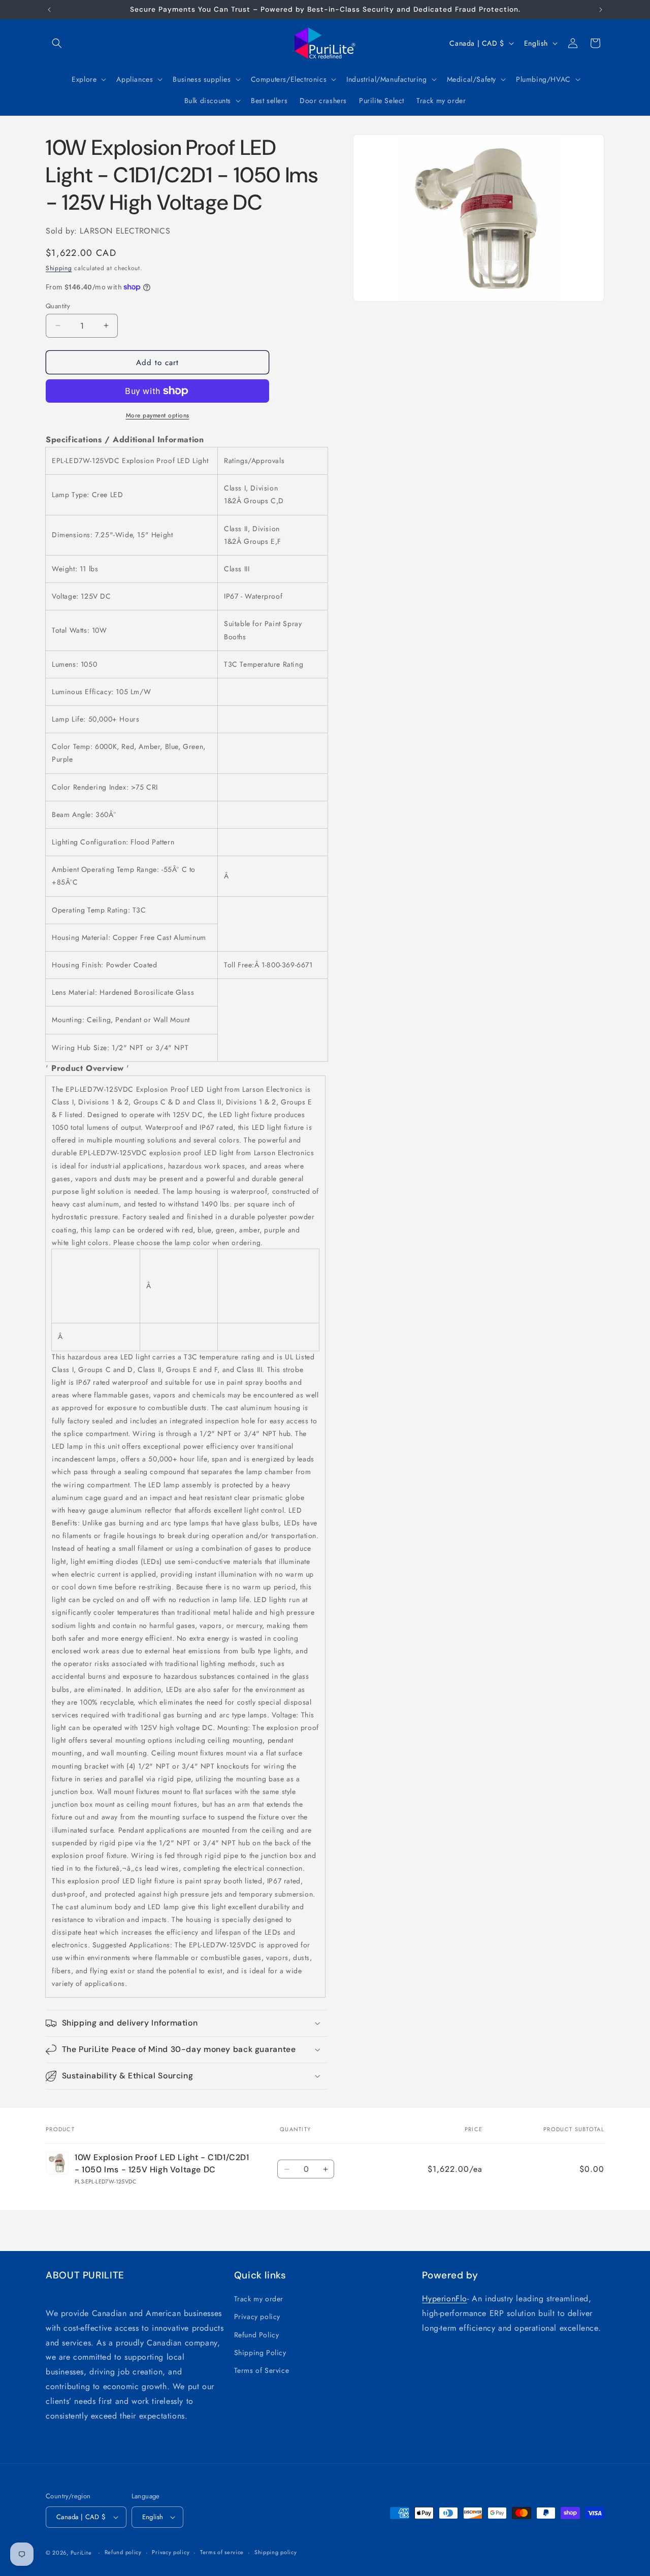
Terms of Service (262, 2370)
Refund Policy (257, 2335)
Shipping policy (276, 2552)
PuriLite (81, 2553)
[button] (57, 43)
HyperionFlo (445, 2298)
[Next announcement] (601, 10)
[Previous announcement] (49, 10)
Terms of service (222, 2552)
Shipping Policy (260, 2353)
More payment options (158, 415)
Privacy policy (257, 2317)
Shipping (59, 268)
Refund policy (123, 2552)
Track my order (259, 2299)
